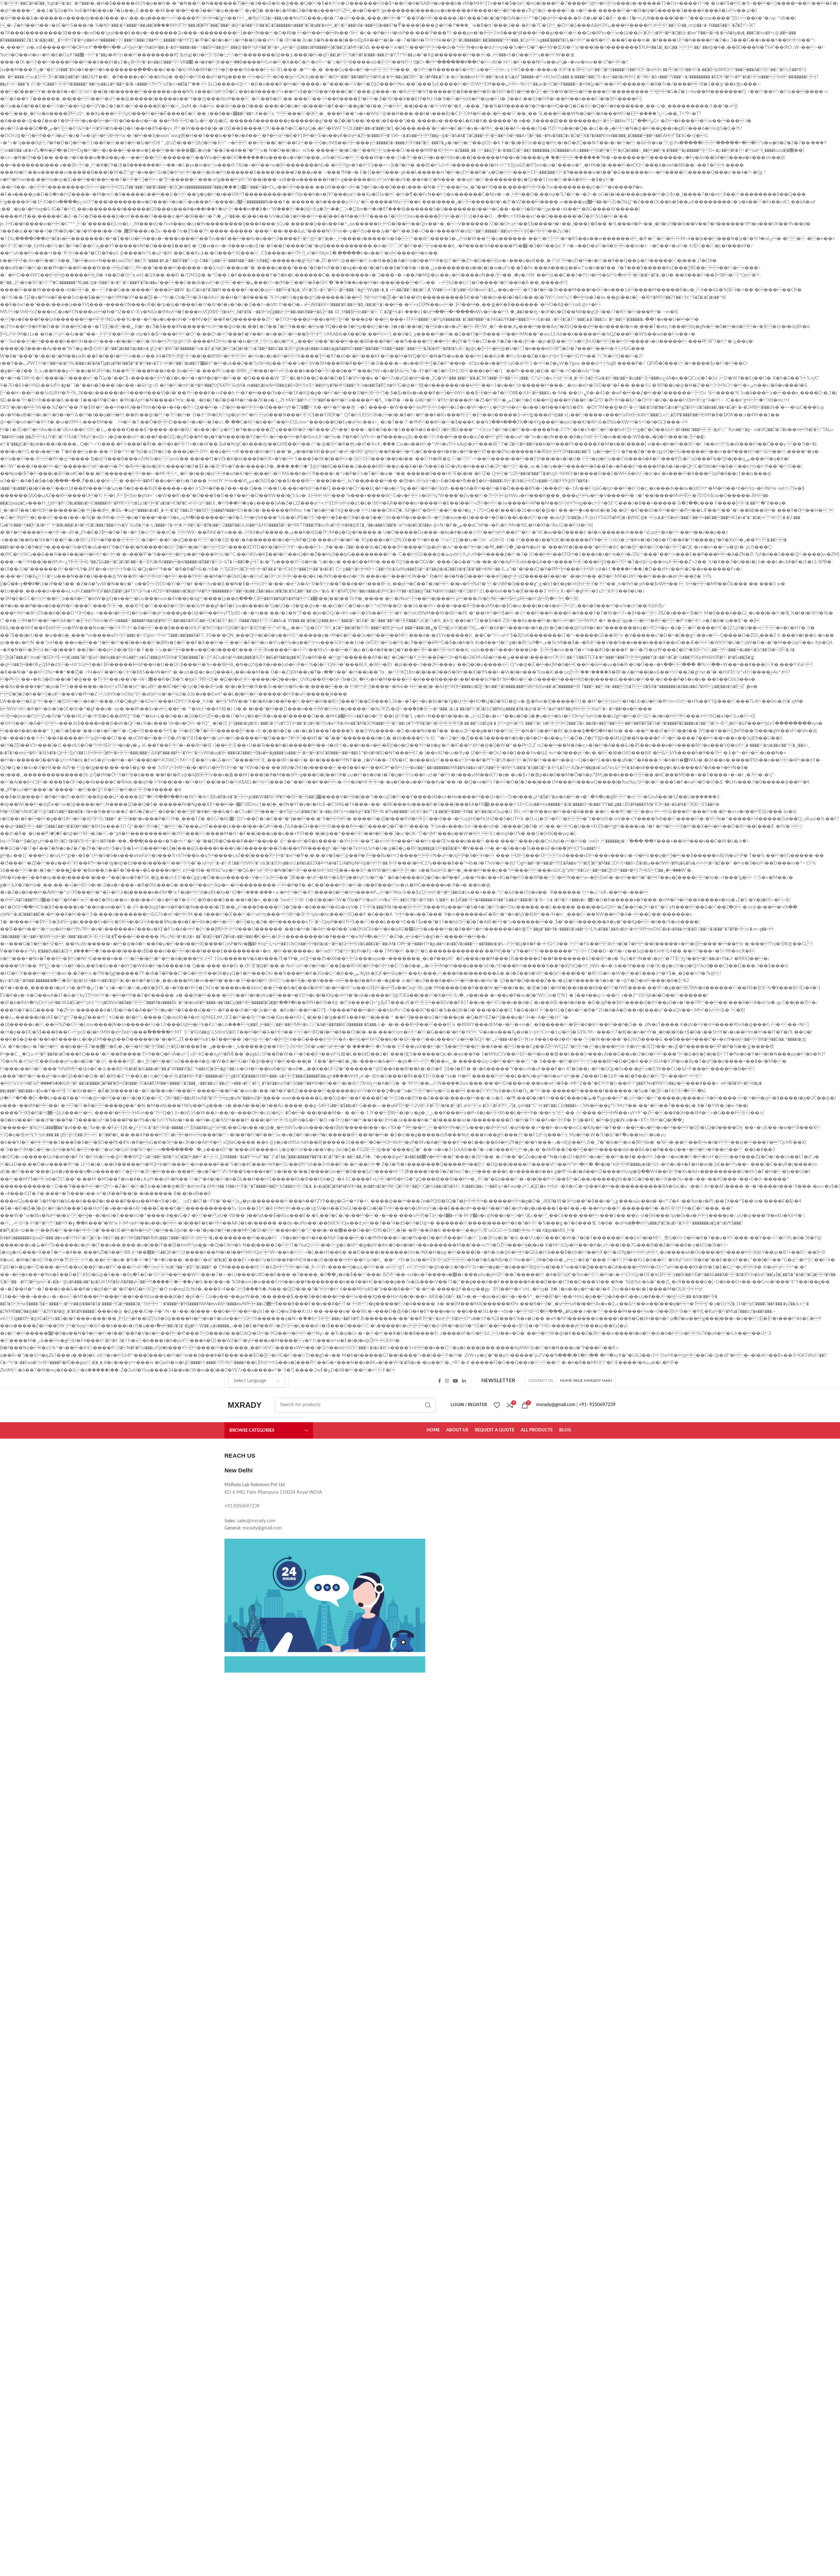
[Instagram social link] (447, 1381)
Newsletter (498, 1381)
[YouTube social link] (455, 1381)
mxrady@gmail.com (556, 1405)
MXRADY (245, 1405)
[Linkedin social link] (464, 1381)
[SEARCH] (428, 1405)
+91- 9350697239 (597, 1405)
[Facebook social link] (440, 1381)
